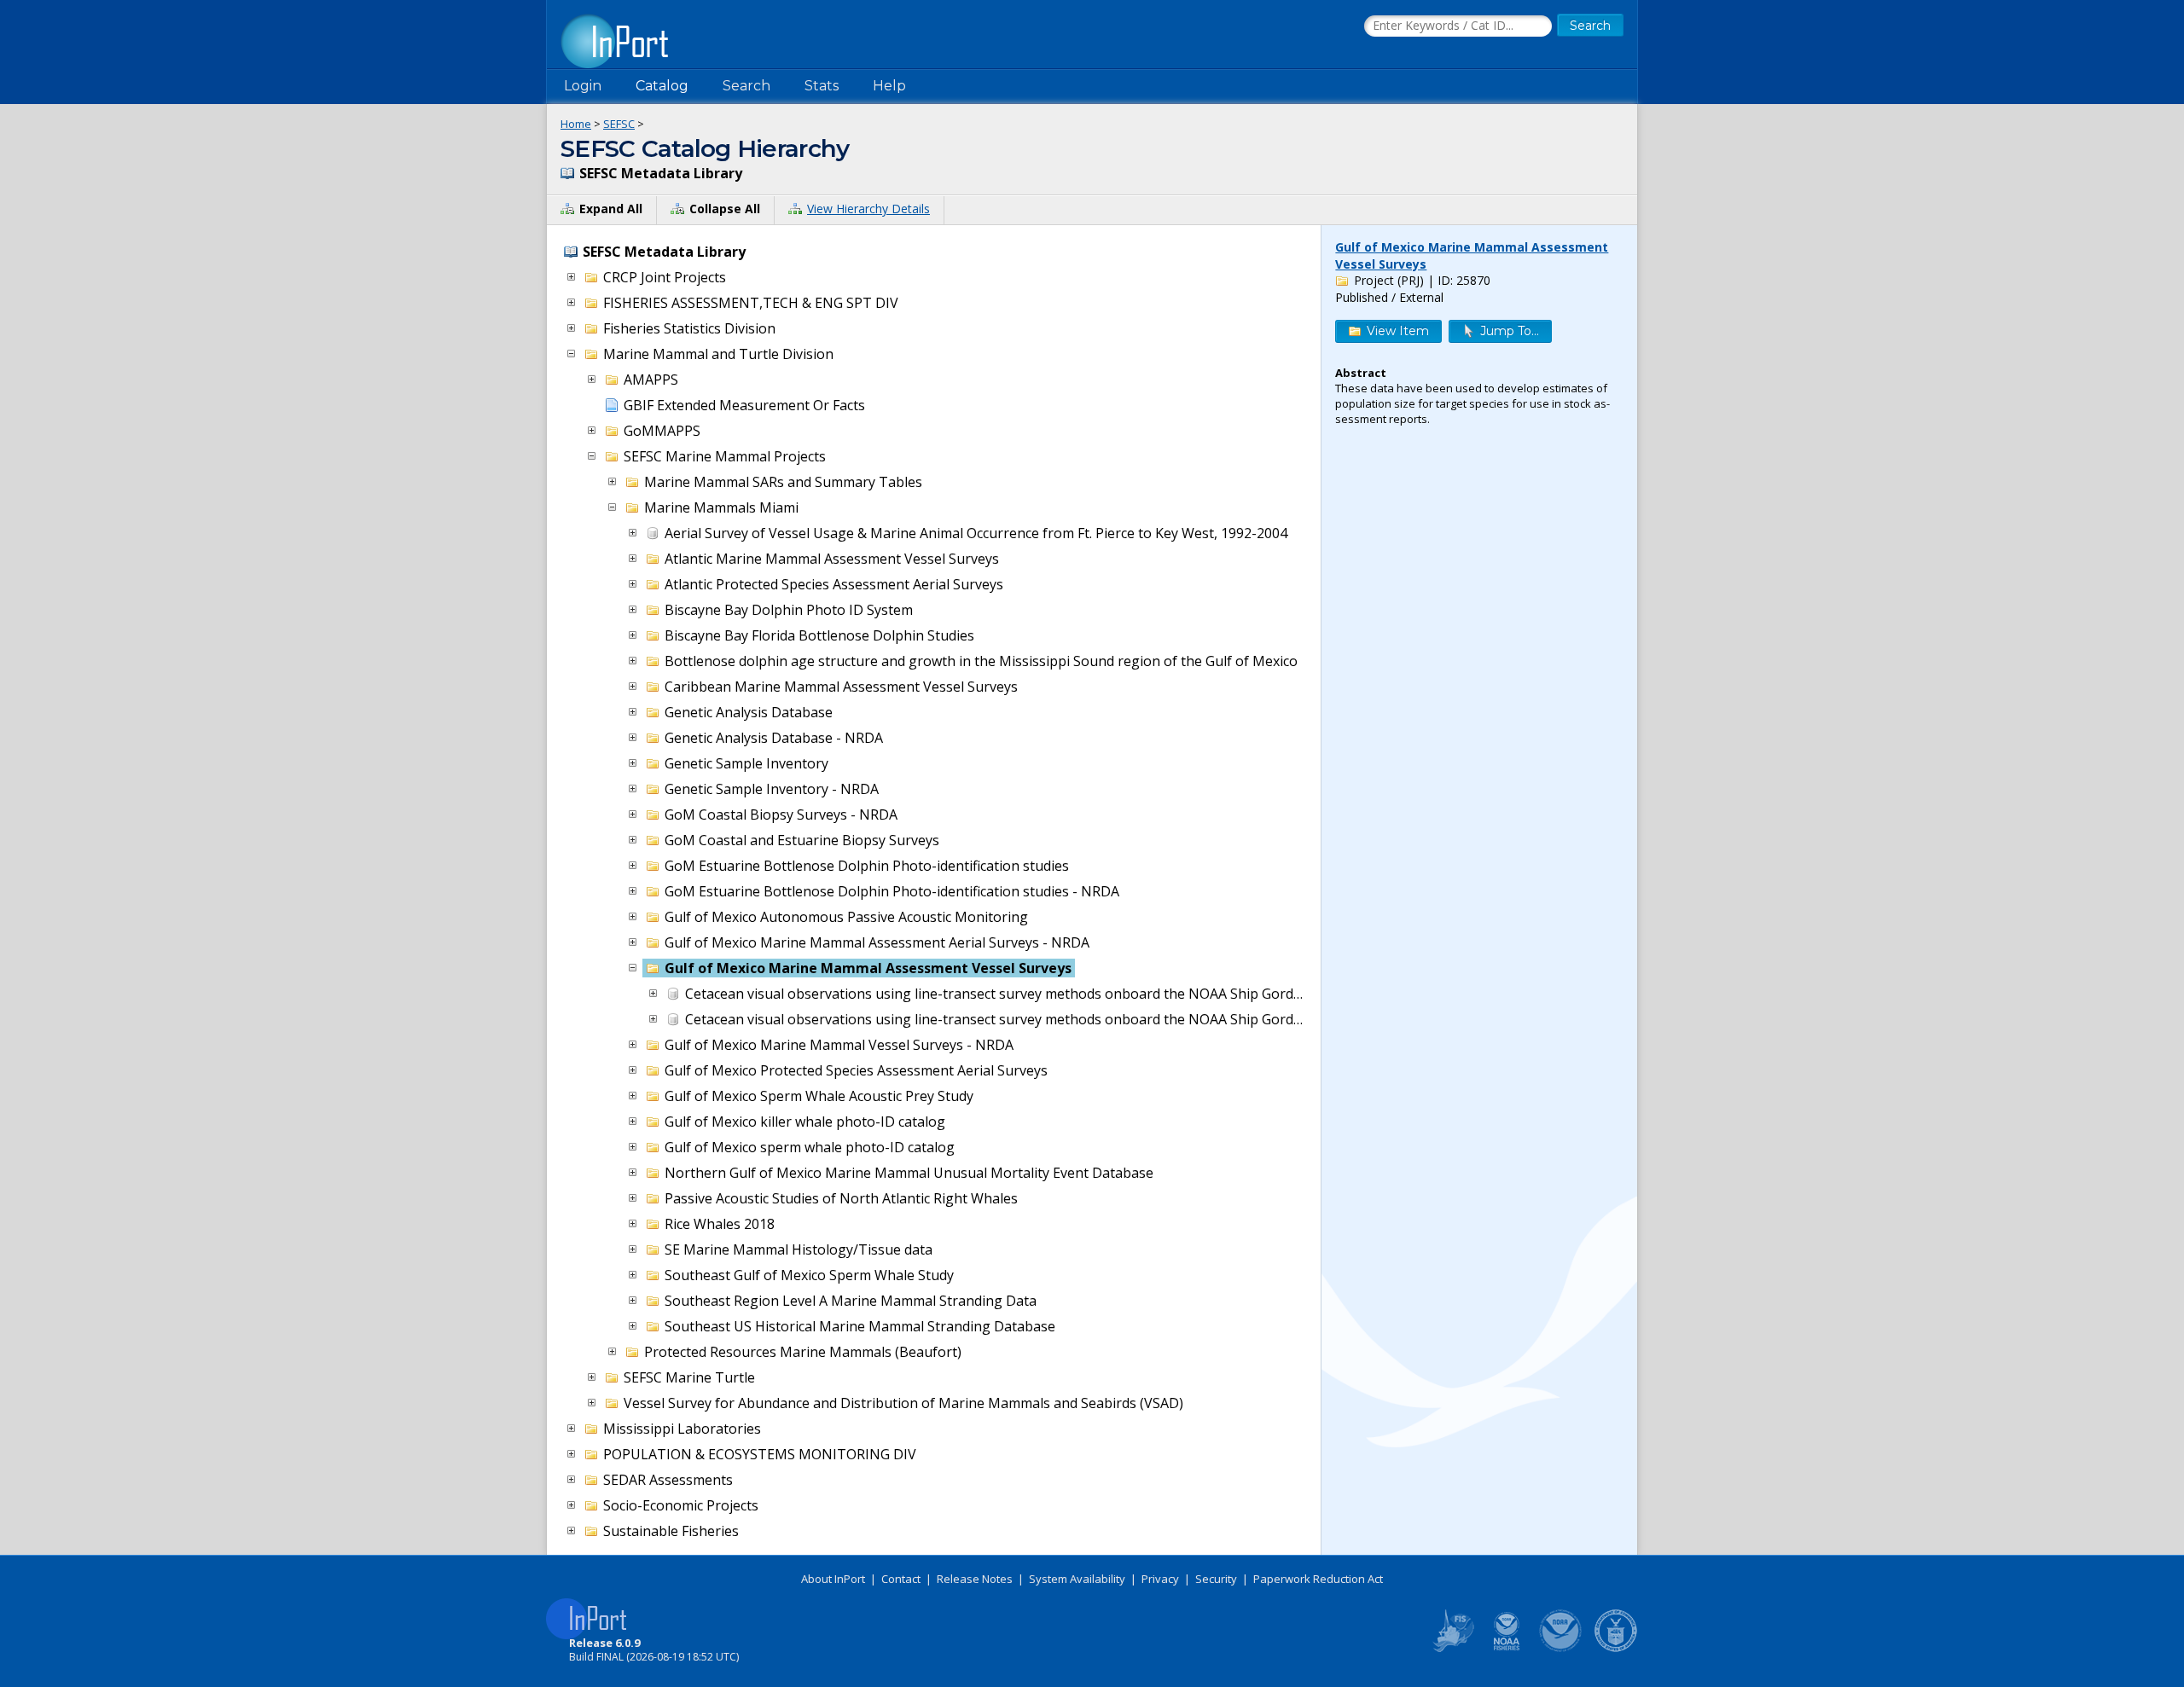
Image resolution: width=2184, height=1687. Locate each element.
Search (746, 86)
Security (1216, 1579)
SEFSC (619, 124)
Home (576, 124)
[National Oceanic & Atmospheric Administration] (1561, 1649)
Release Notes (975, 1579)
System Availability (1077, 1579)
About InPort (833, 1579)
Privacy (1160, 1579)
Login (583, 86)
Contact (901, 1579)
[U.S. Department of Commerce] (1616, 1649)
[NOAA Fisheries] (1507, 1649)
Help (889, 86)
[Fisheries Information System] (1452, 1649)
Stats (822, 86)
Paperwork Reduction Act (1318, 1579)
